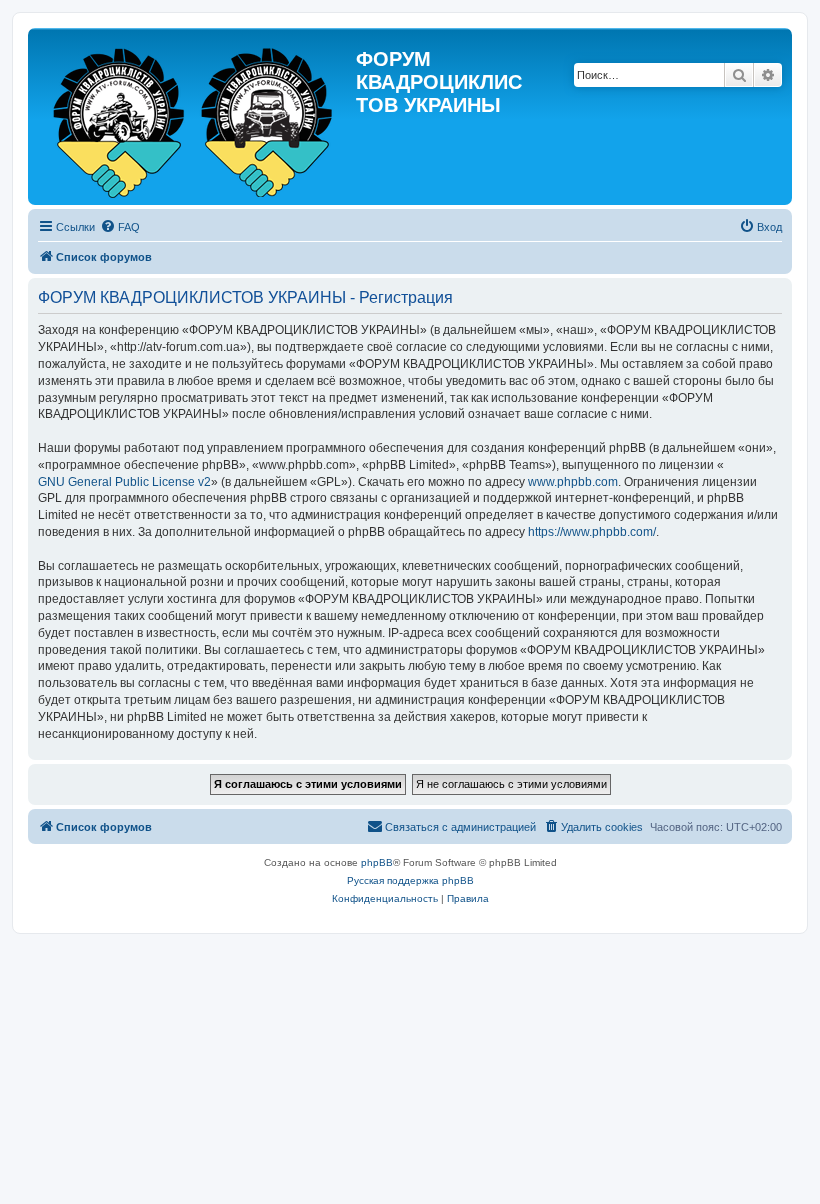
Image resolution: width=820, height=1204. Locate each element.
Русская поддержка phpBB (410, 880)
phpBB (377, 862)
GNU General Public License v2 (124, 482)
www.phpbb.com (573, 482)
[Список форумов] (194, 116)
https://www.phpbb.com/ (592, 532)
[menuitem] (120, 227)
